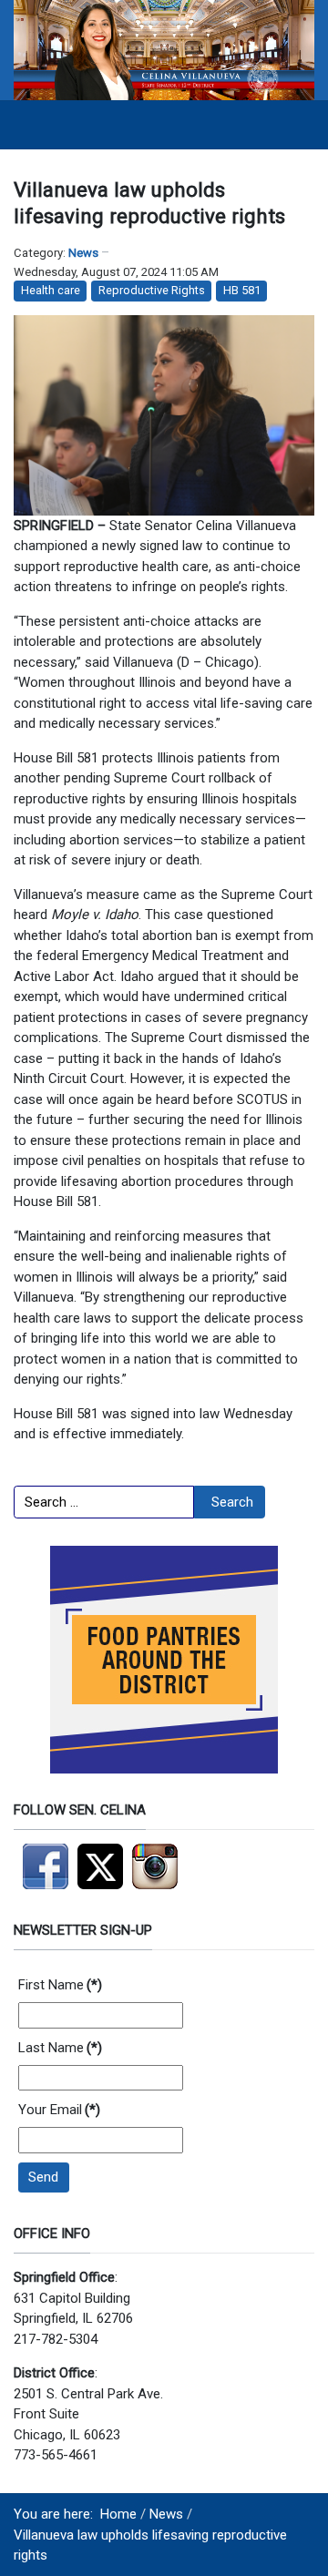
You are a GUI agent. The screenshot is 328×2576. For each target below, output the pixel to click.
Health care (51, 290)
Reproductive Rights (152, 290)
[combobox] (104, 1502)
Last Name (60, 2048)
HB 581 (242, 290)
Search (232, 1502)
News (83, 253)
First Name (60, 1985)
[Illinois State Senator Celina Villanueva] (164, 49)
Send (43, 2177)
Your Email (59, 2110)
